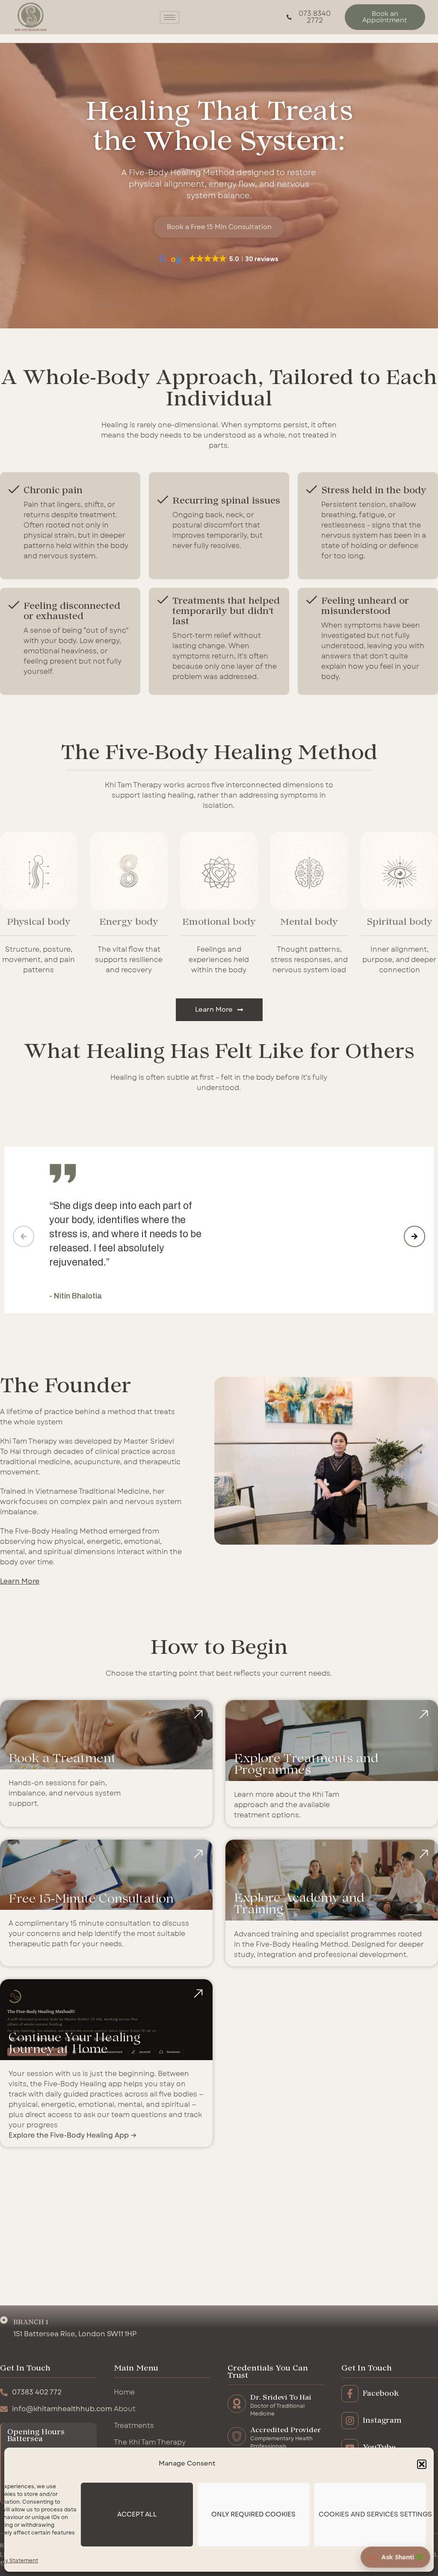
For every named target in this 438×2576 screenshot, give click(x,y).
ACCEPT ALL (137, 2515)
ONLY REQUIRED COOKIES (253, 2515)
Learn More (20, 1581)
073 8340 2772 (315, 17)
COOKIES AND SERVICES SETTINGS (372, 2515)
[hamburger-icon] (170, 17)
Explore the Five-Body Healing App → (73, 2135)
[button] (422, 2464)
